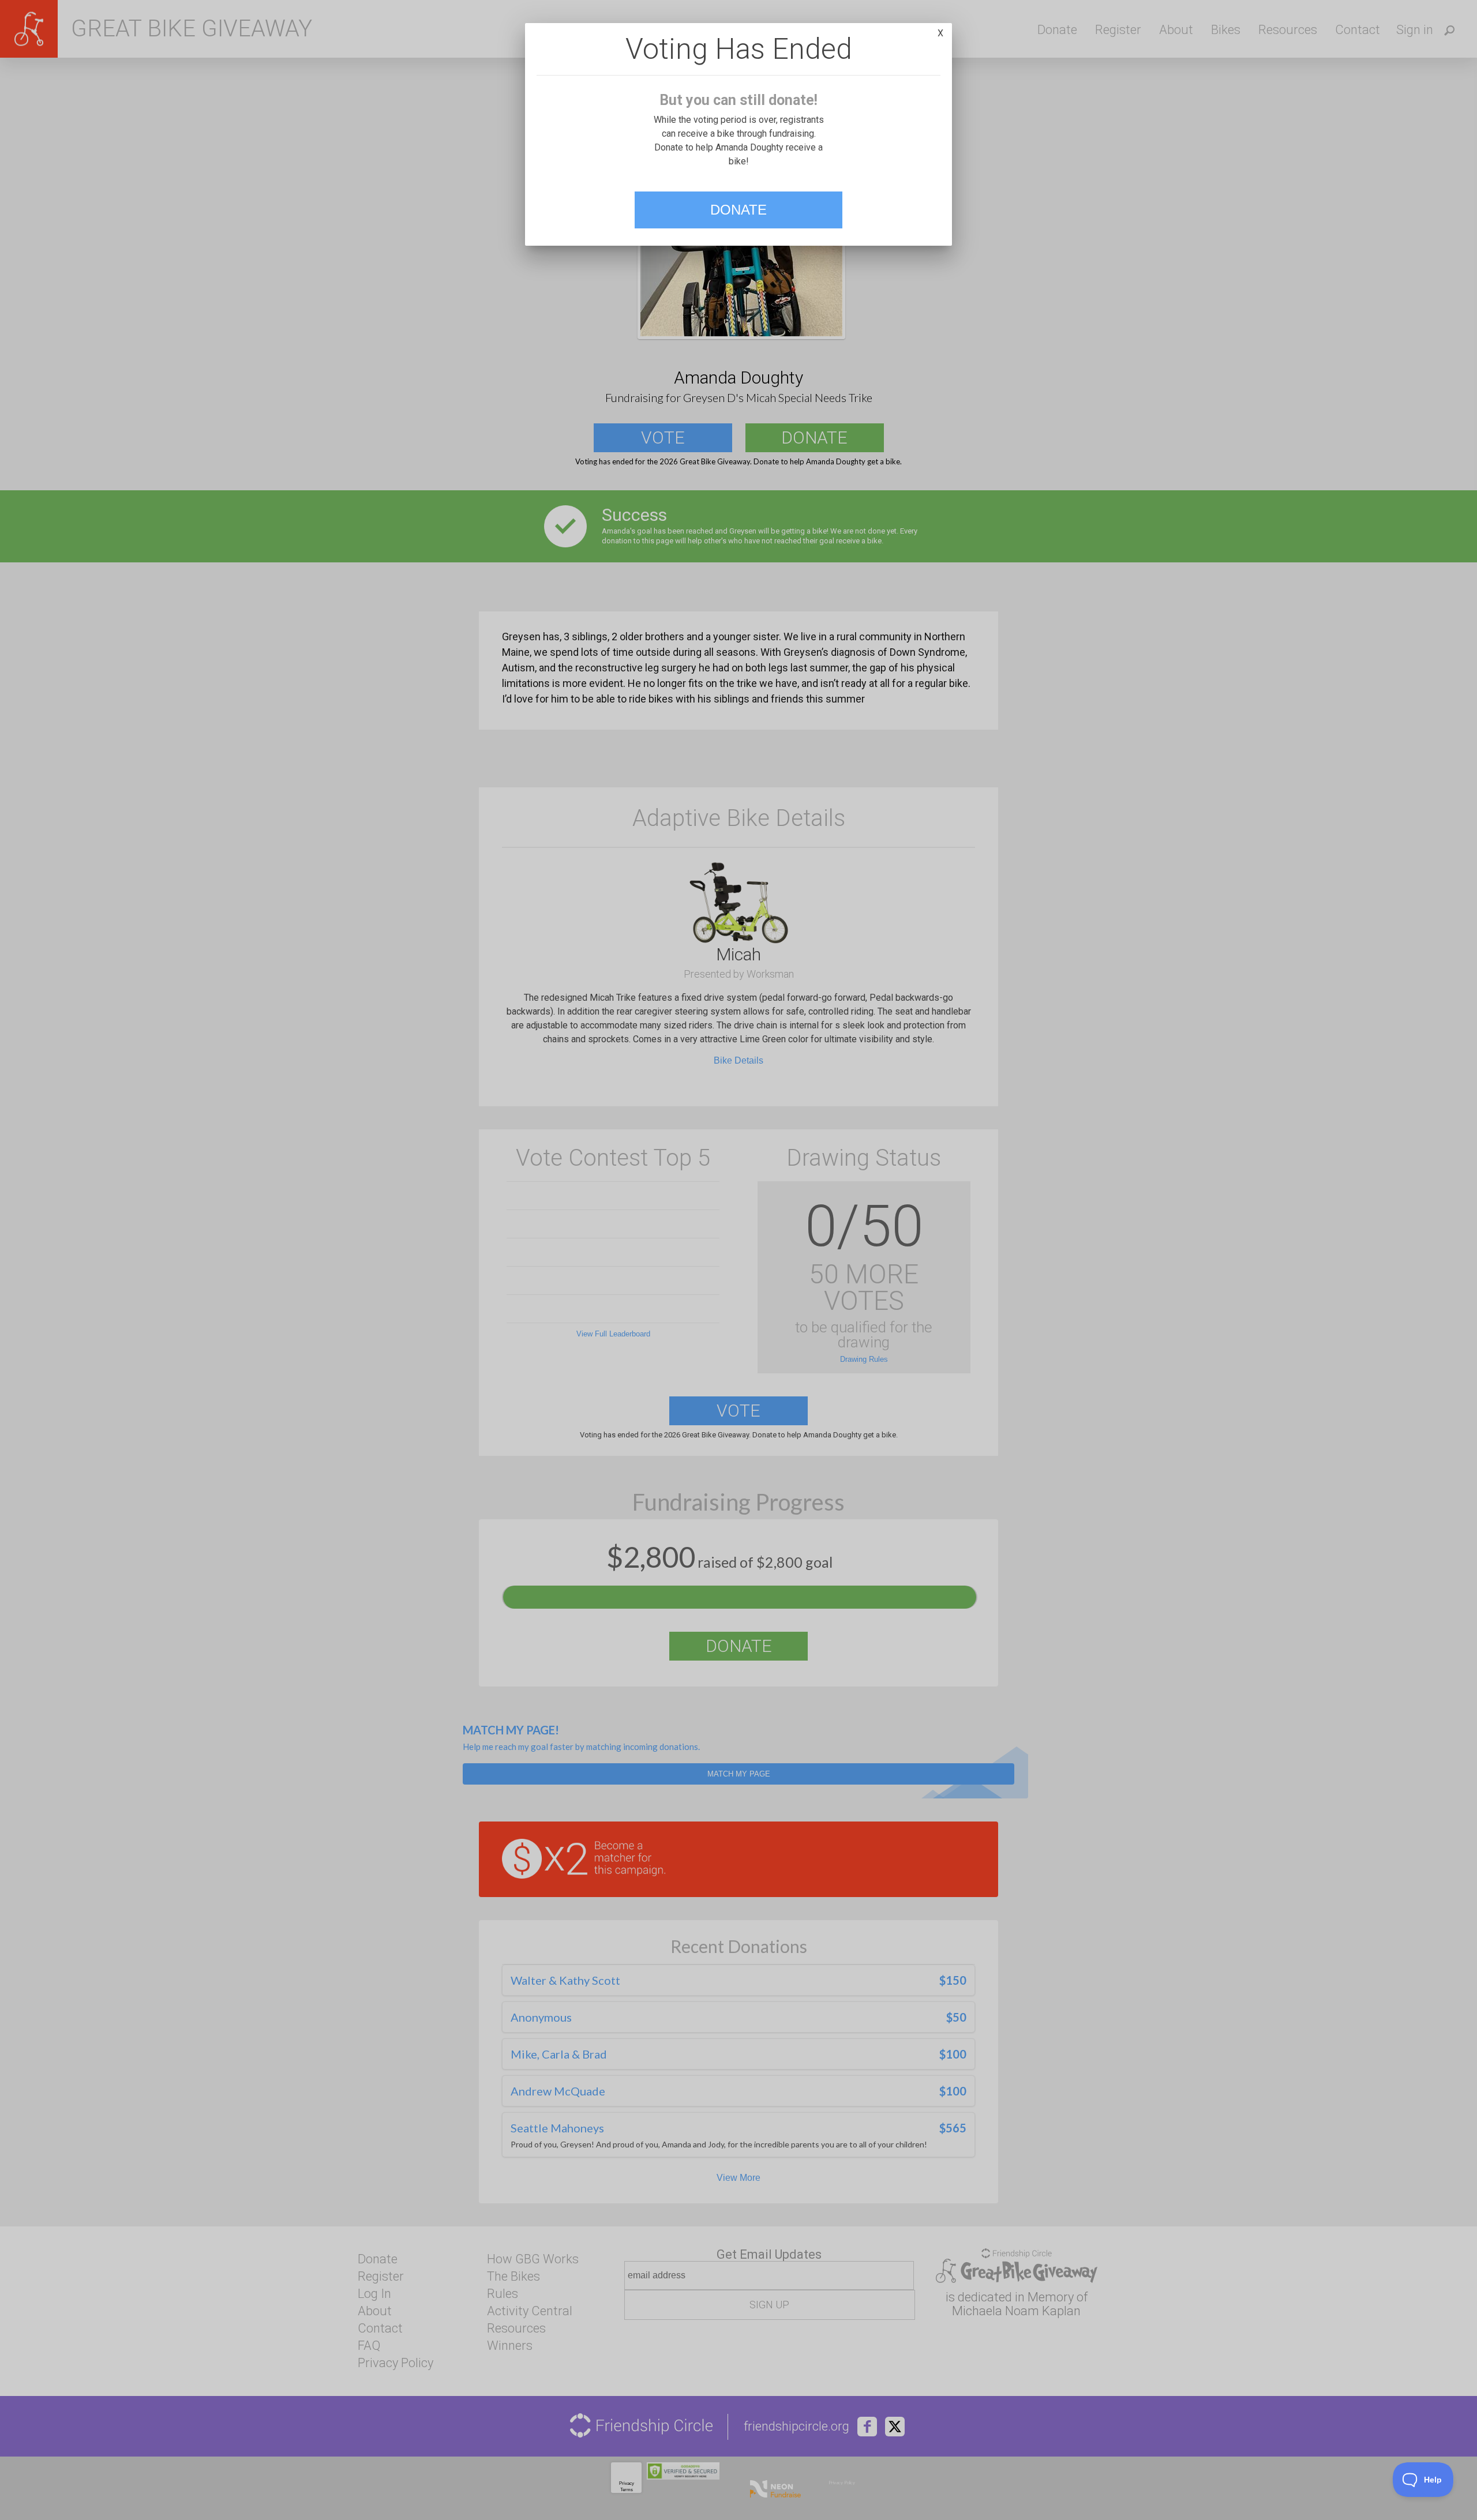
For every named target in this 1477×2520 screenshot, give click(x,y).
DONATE (738, 210)
